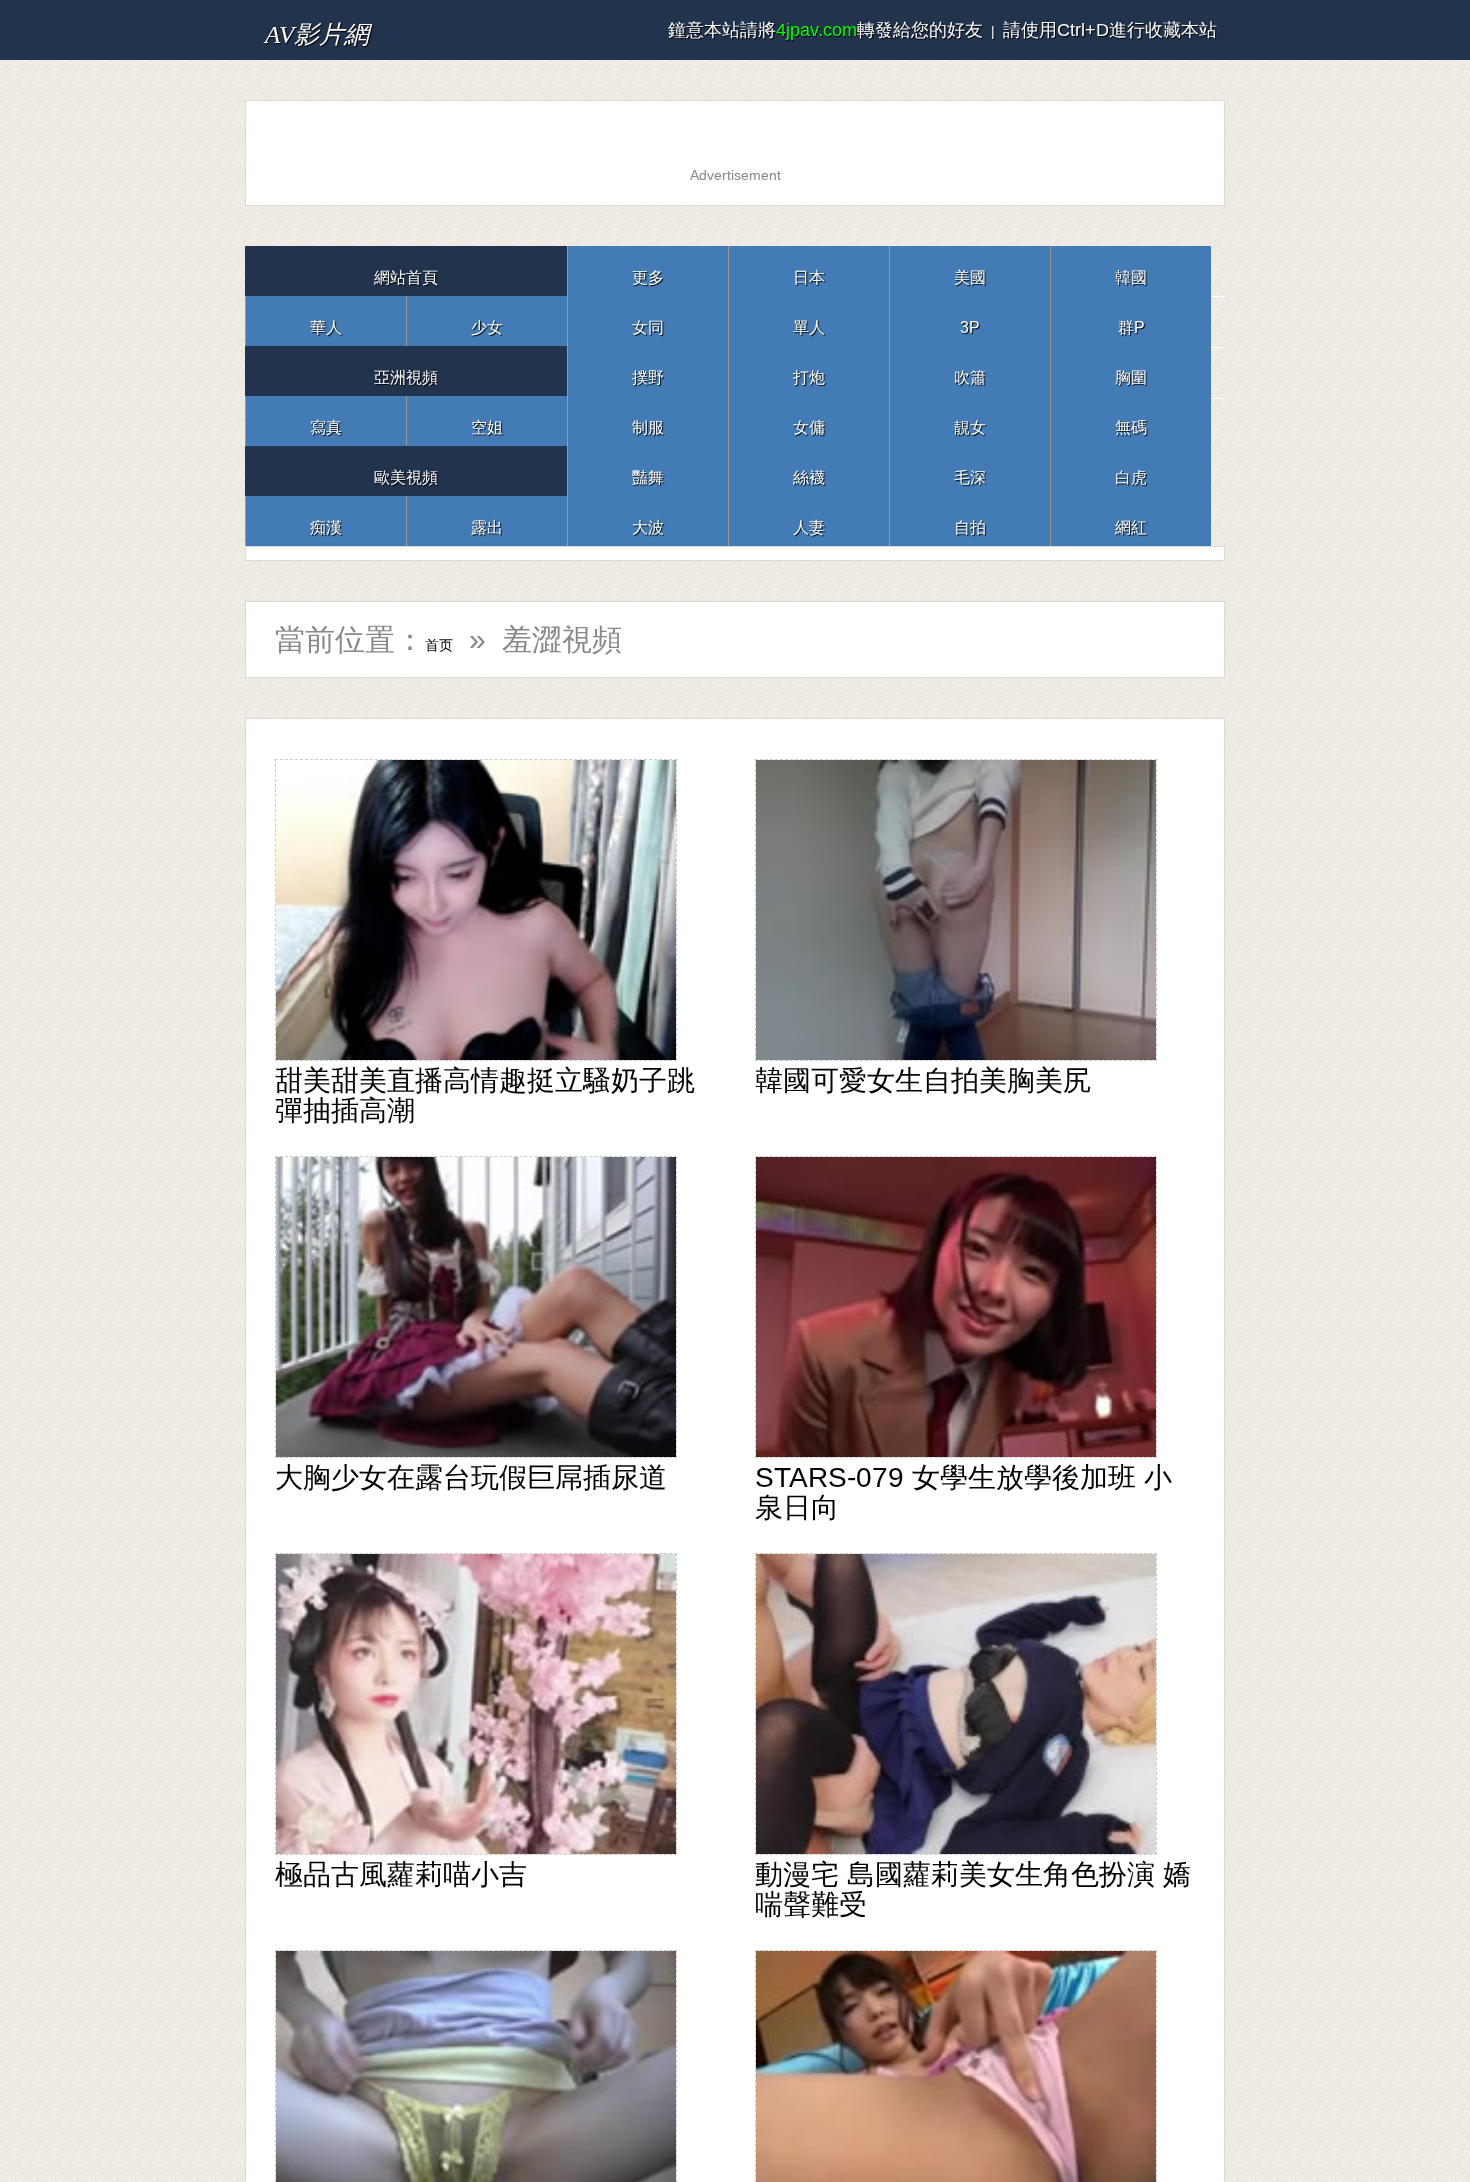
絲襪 (809, 470)
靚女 (970, 420)
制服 (648, 420)
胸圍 (1131, 370)
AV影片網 (348, 29)
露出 (487, 520)
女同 (648, 320)
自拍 (970, 520)
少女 (487, 320)
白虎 (1131, 470)
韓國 (1131, 270)
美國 (970, 270)
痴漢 (326, 520)
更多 (648, 270)
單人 (809, 320)
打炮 (809, 370)
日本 (809, 270)
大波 (648, 520)
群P (1131, 320)
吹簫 (970, 370)
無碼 (1131, 420)
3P (970, 320)
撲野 (648, 370)
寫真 (326, 420)
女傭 (809, 420)
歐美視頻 (406, 470)
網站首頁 (406, 270)
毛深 (970, 470)
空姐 (487, 420)
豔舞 (648, 470)
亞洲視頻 (406, 370)
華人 (326, 320)
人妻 (809, 520)
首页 (455, 639)
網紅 (1131, 520)
